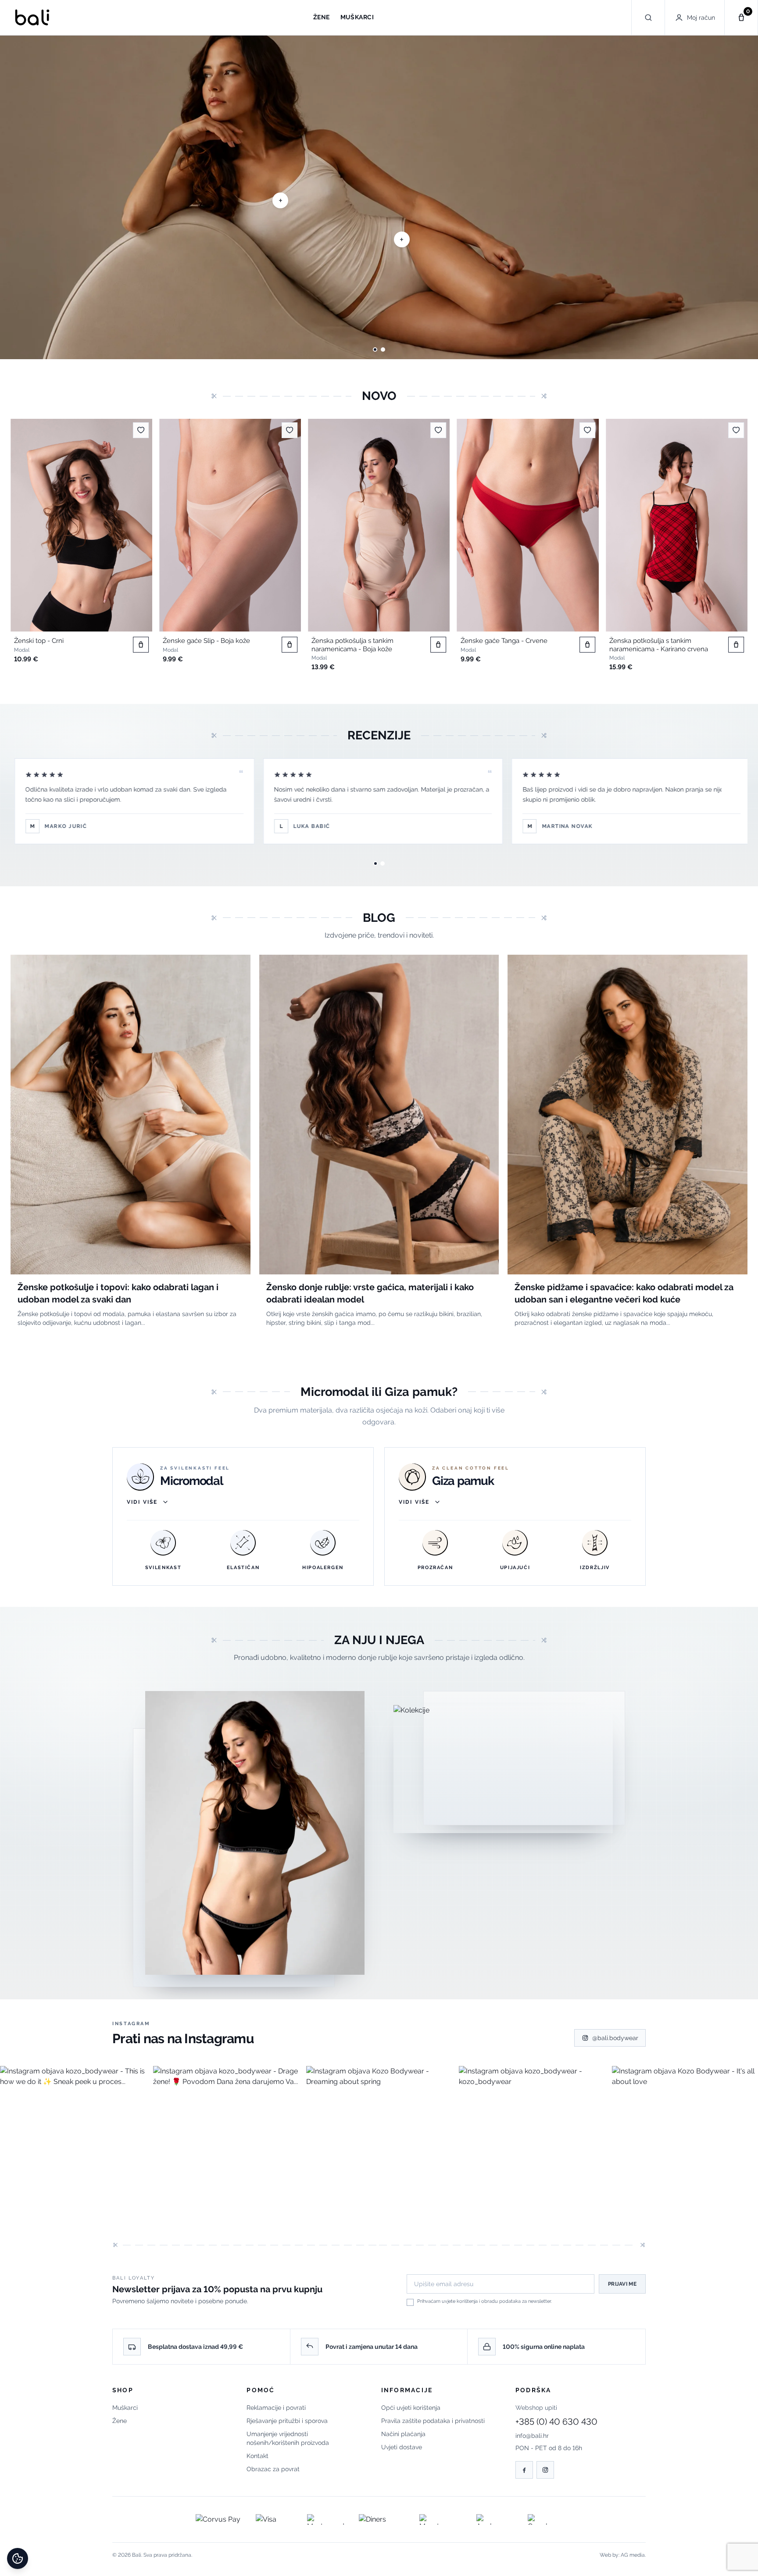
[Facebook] (524, 2470)
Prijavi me (622, 2284)
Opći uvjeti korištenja (411, 2408)
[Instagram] (545, 2470)
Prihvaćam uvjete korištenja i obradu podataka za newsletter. (484, 2301)
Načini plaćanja (403, 2434)
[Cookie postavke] (18, 2558)
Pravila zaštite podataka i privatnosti (433, 2421)
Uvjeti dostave (402, 2447)
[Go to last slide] (28, 547)
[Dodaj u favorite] (141, 430)
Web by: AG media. (623, 2555)
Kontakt (257, 2456)
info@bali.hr (532, 2436)
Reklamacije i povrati (276, 2408)
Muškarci (125, 2408)
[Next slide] (730, 547)
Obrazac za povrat (273, 2469)
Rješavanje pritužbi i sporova (287, 2421)
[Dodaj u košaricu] (141, 645)
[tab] (375, 350)
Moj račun (701, 18)
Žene (120, 2421)
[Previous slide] (17, 197)
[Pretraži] (648, 18)
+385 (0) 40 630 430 (556, 2422)
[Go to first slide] (741, 197)
